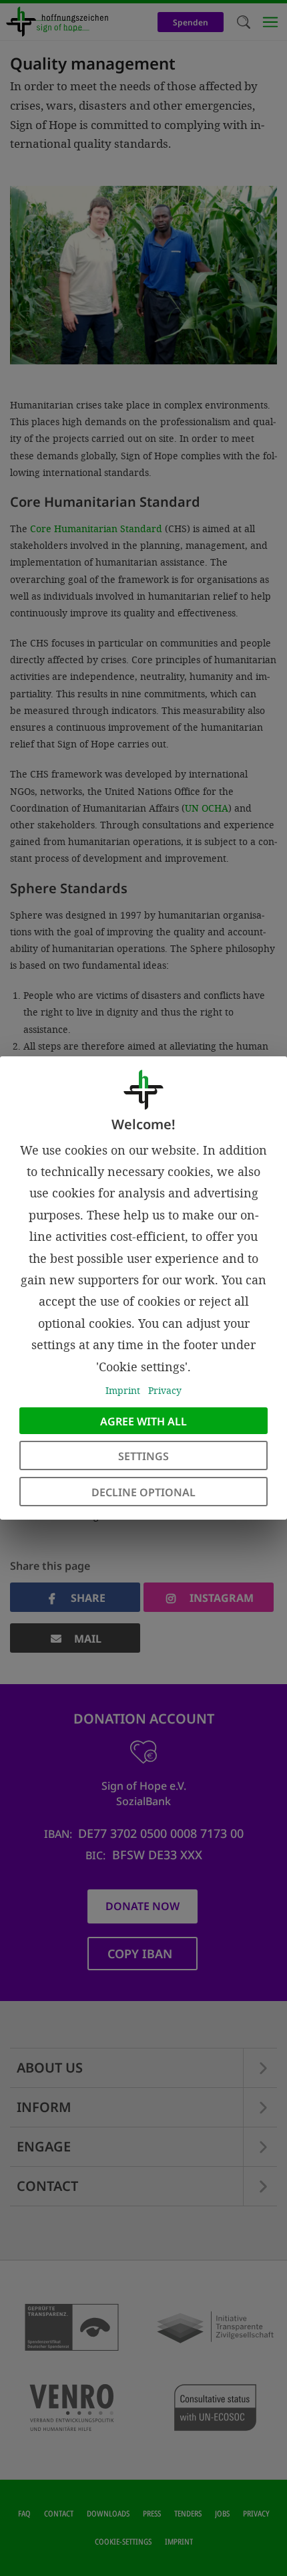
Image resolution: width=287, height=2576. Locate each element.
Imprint (123, 1390)
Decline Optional (143, 1492)
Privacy (165, 1390)
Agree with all (143, 1421)
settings (143, 1456)
